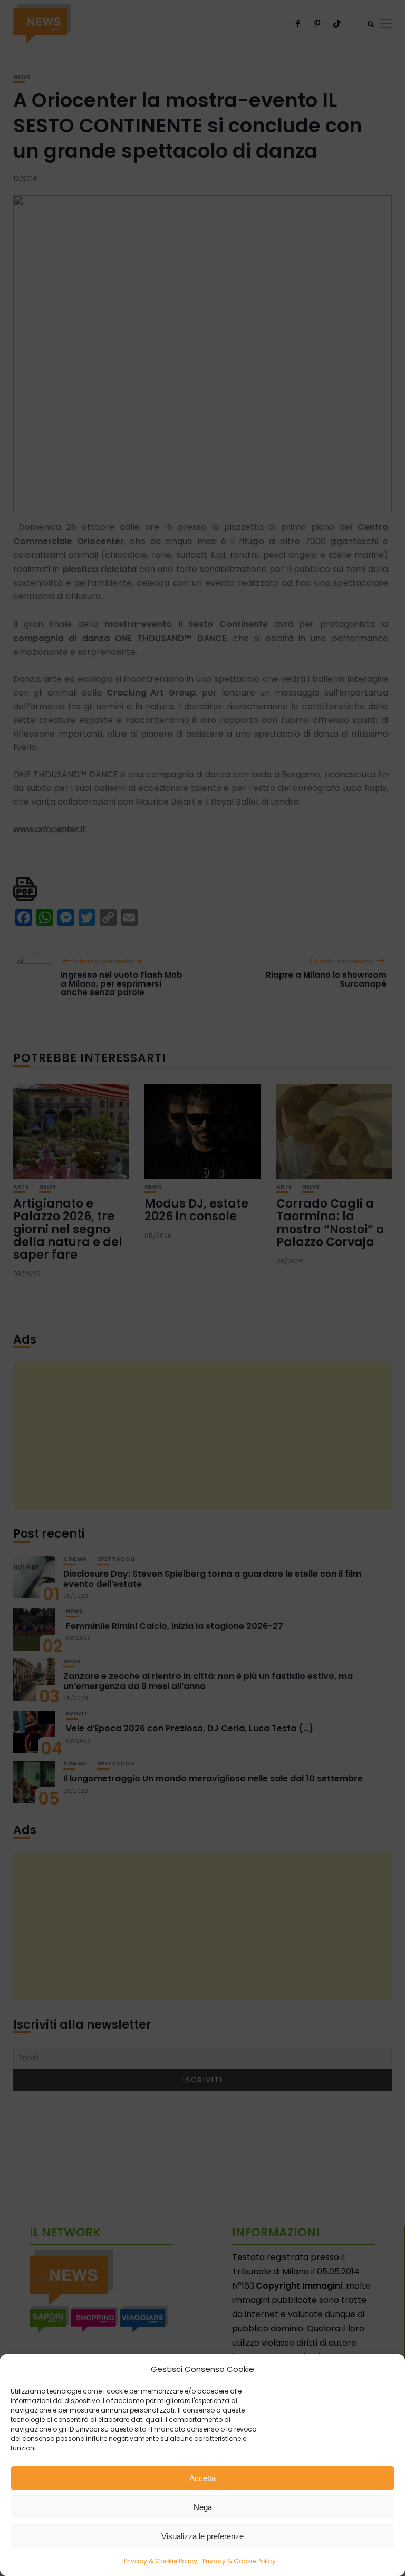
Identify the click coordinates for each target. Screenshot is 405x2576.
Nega (203, 2507)
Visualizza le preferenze (202, 2536)
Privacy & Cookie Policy (161, 2561)
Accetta (202, 2478)
